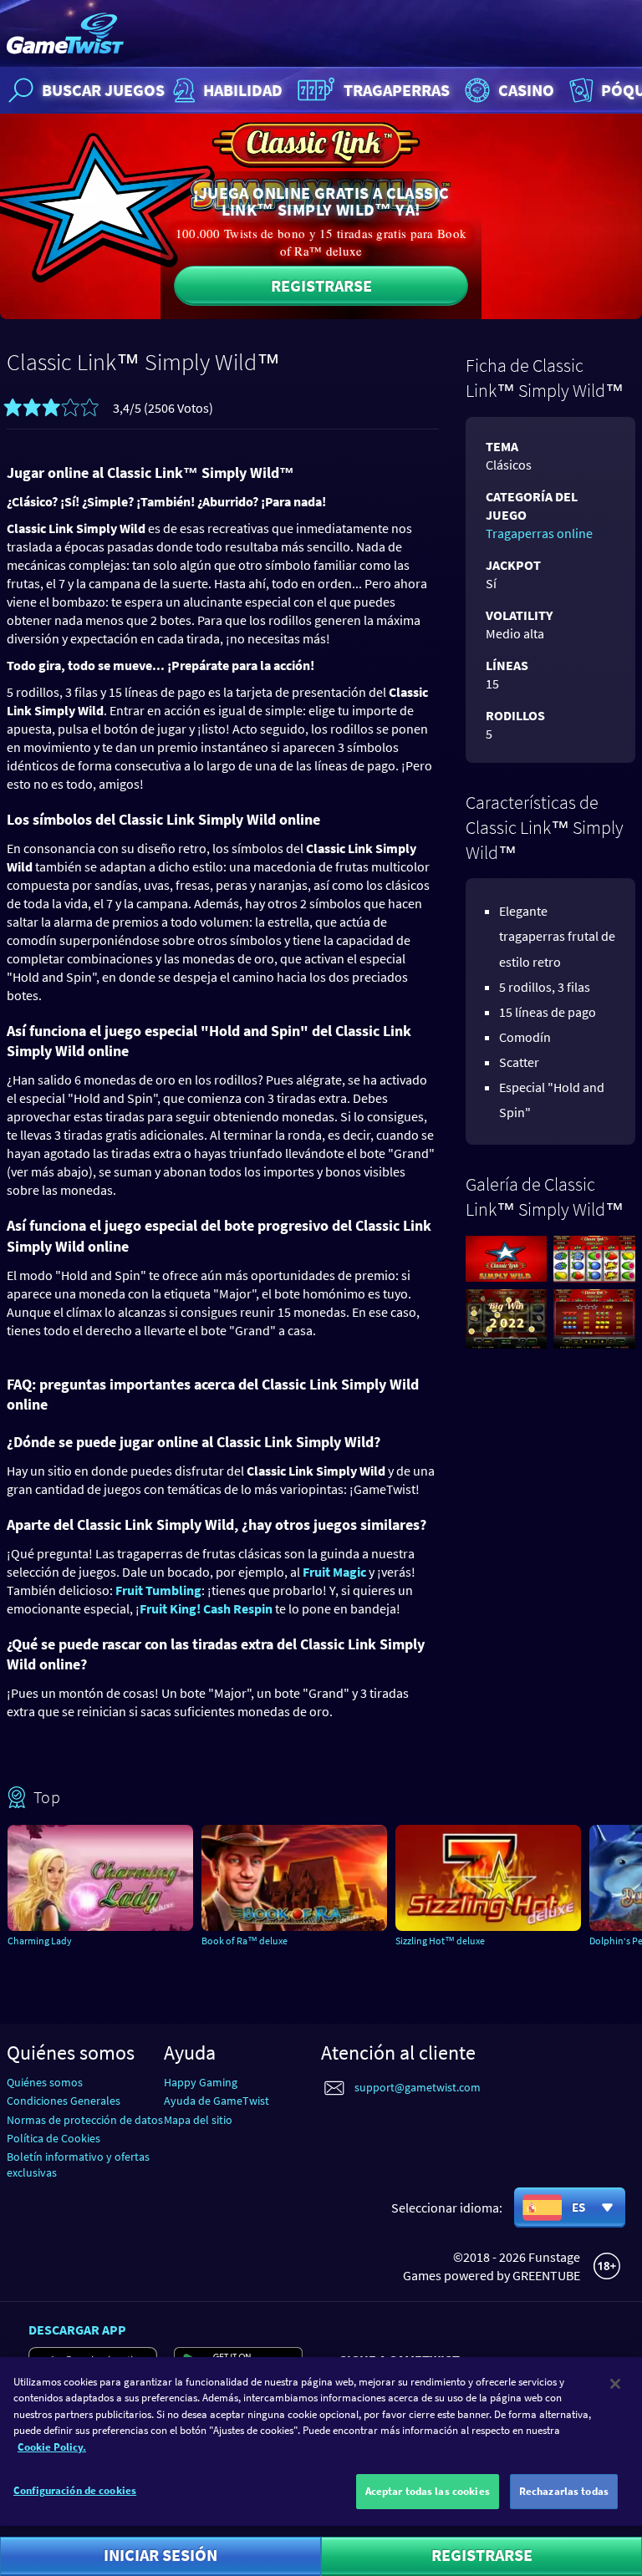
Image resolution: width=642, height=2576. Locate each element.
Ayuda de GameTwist (217, 2101)
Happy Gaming (201, 2082)
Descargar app (77, 2330)
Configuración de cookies (75, 2490)
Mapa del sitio (198, 2120)
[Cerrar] (615, 2384)
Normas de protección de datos (85, 2120)
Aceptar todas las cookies (428, 2491)
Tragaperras (397, 90)
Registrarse (321, 285)
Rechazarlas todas (564, 2491)
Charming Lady (40, 1941)
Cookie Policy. (52, 2447)
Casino (526, 90)
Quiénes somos (45, 2082)
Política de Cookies (53, 2138)
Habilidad (243, 90)
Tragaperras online (539, 533)
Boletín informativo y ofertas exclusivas (78, 2164)
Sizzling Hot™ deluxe (440, 1941)
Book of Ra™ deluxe (245, 1941)
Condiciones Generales (64, 2101)
